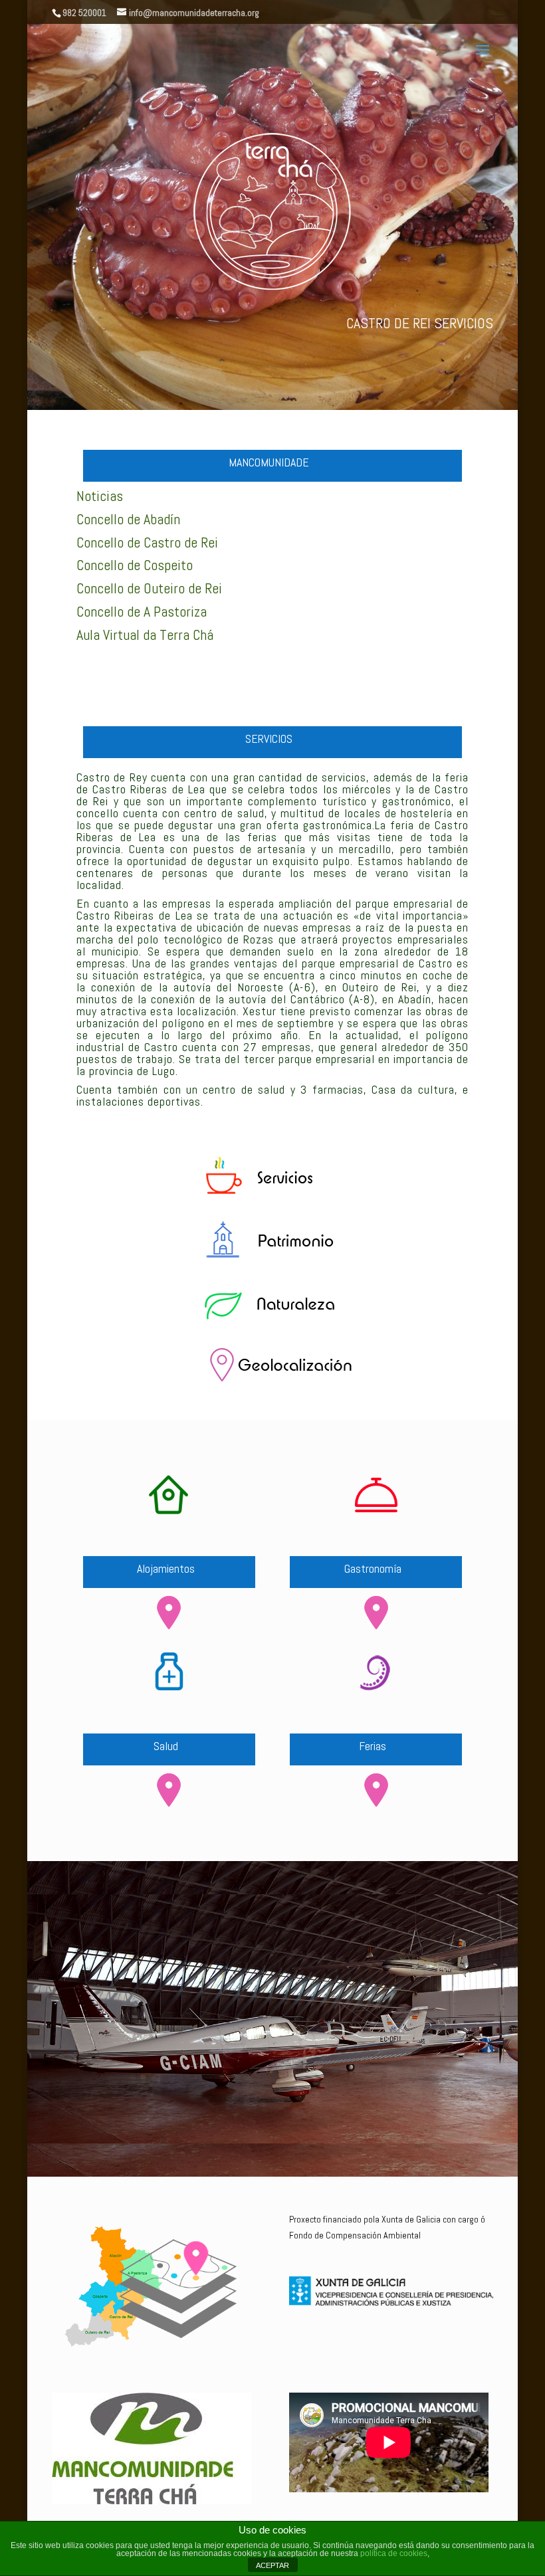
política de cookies (394, 2553)
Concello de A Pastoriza (142, 611)
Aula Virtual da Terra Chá (145, 635)
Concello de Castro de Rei (147, 542)
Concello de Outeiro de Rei (149, 588)
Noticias (100, 496)
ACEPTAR (272, 2565)
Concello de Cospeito (135, 565)
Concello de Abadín (128, 519)
